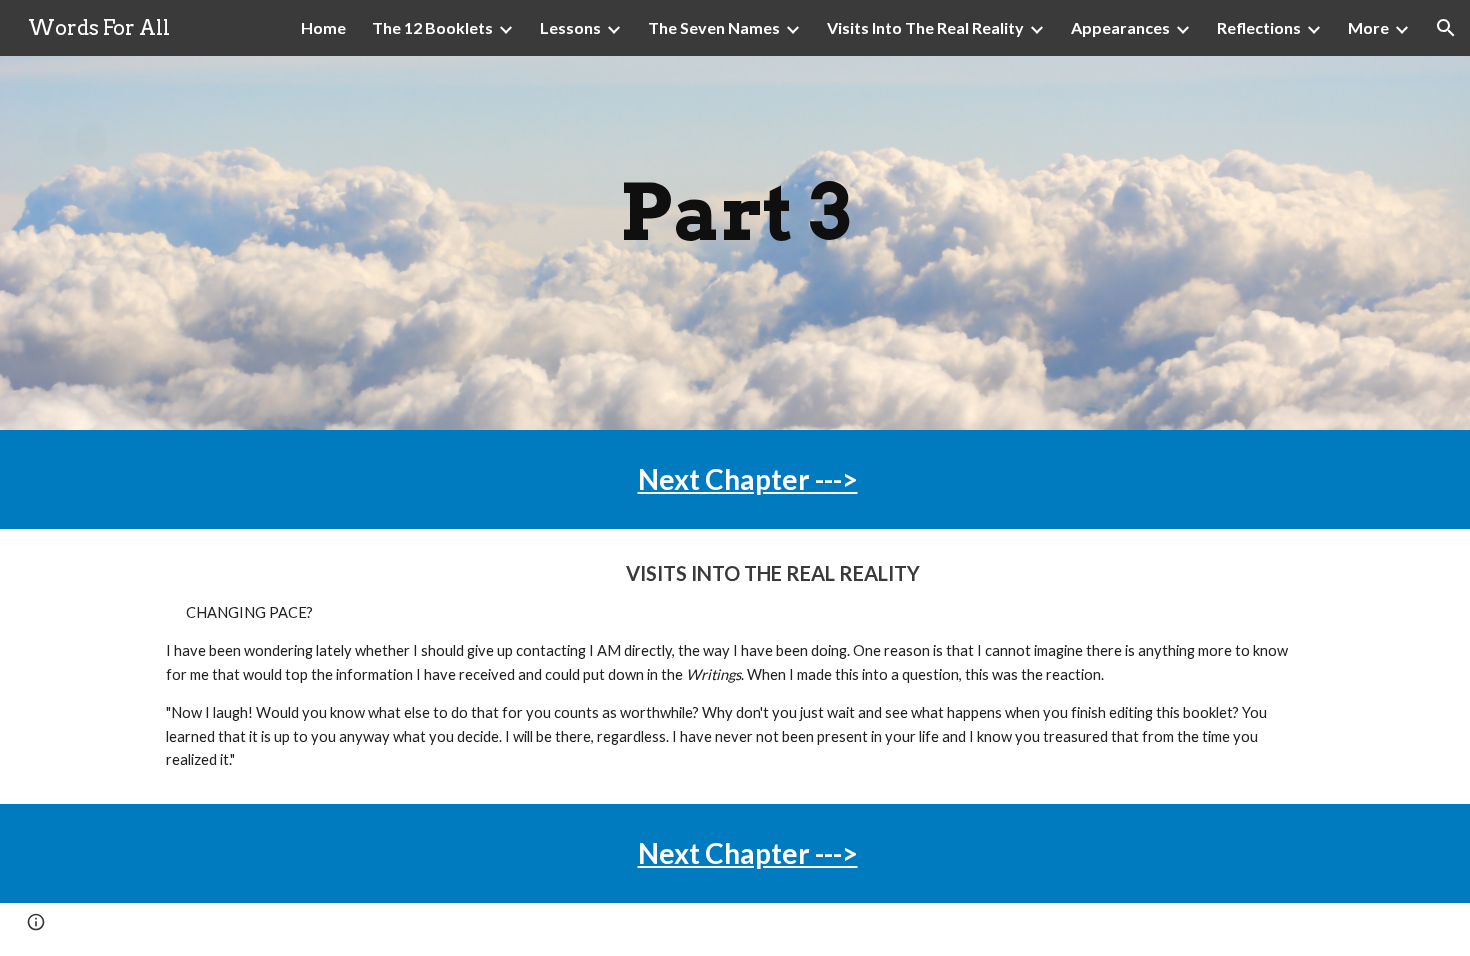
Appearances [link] (1120, 27)
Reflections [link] (1259, 27)
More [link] (1368, 27)
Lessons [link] (570, 27)
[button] (1446, 28)
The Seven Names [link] (714, 27)
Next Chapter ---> (748, 479)
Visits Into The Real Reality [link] (925, 27)
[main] (735, 243)
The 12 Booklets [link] (432, 27)
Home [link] (323, 27)
